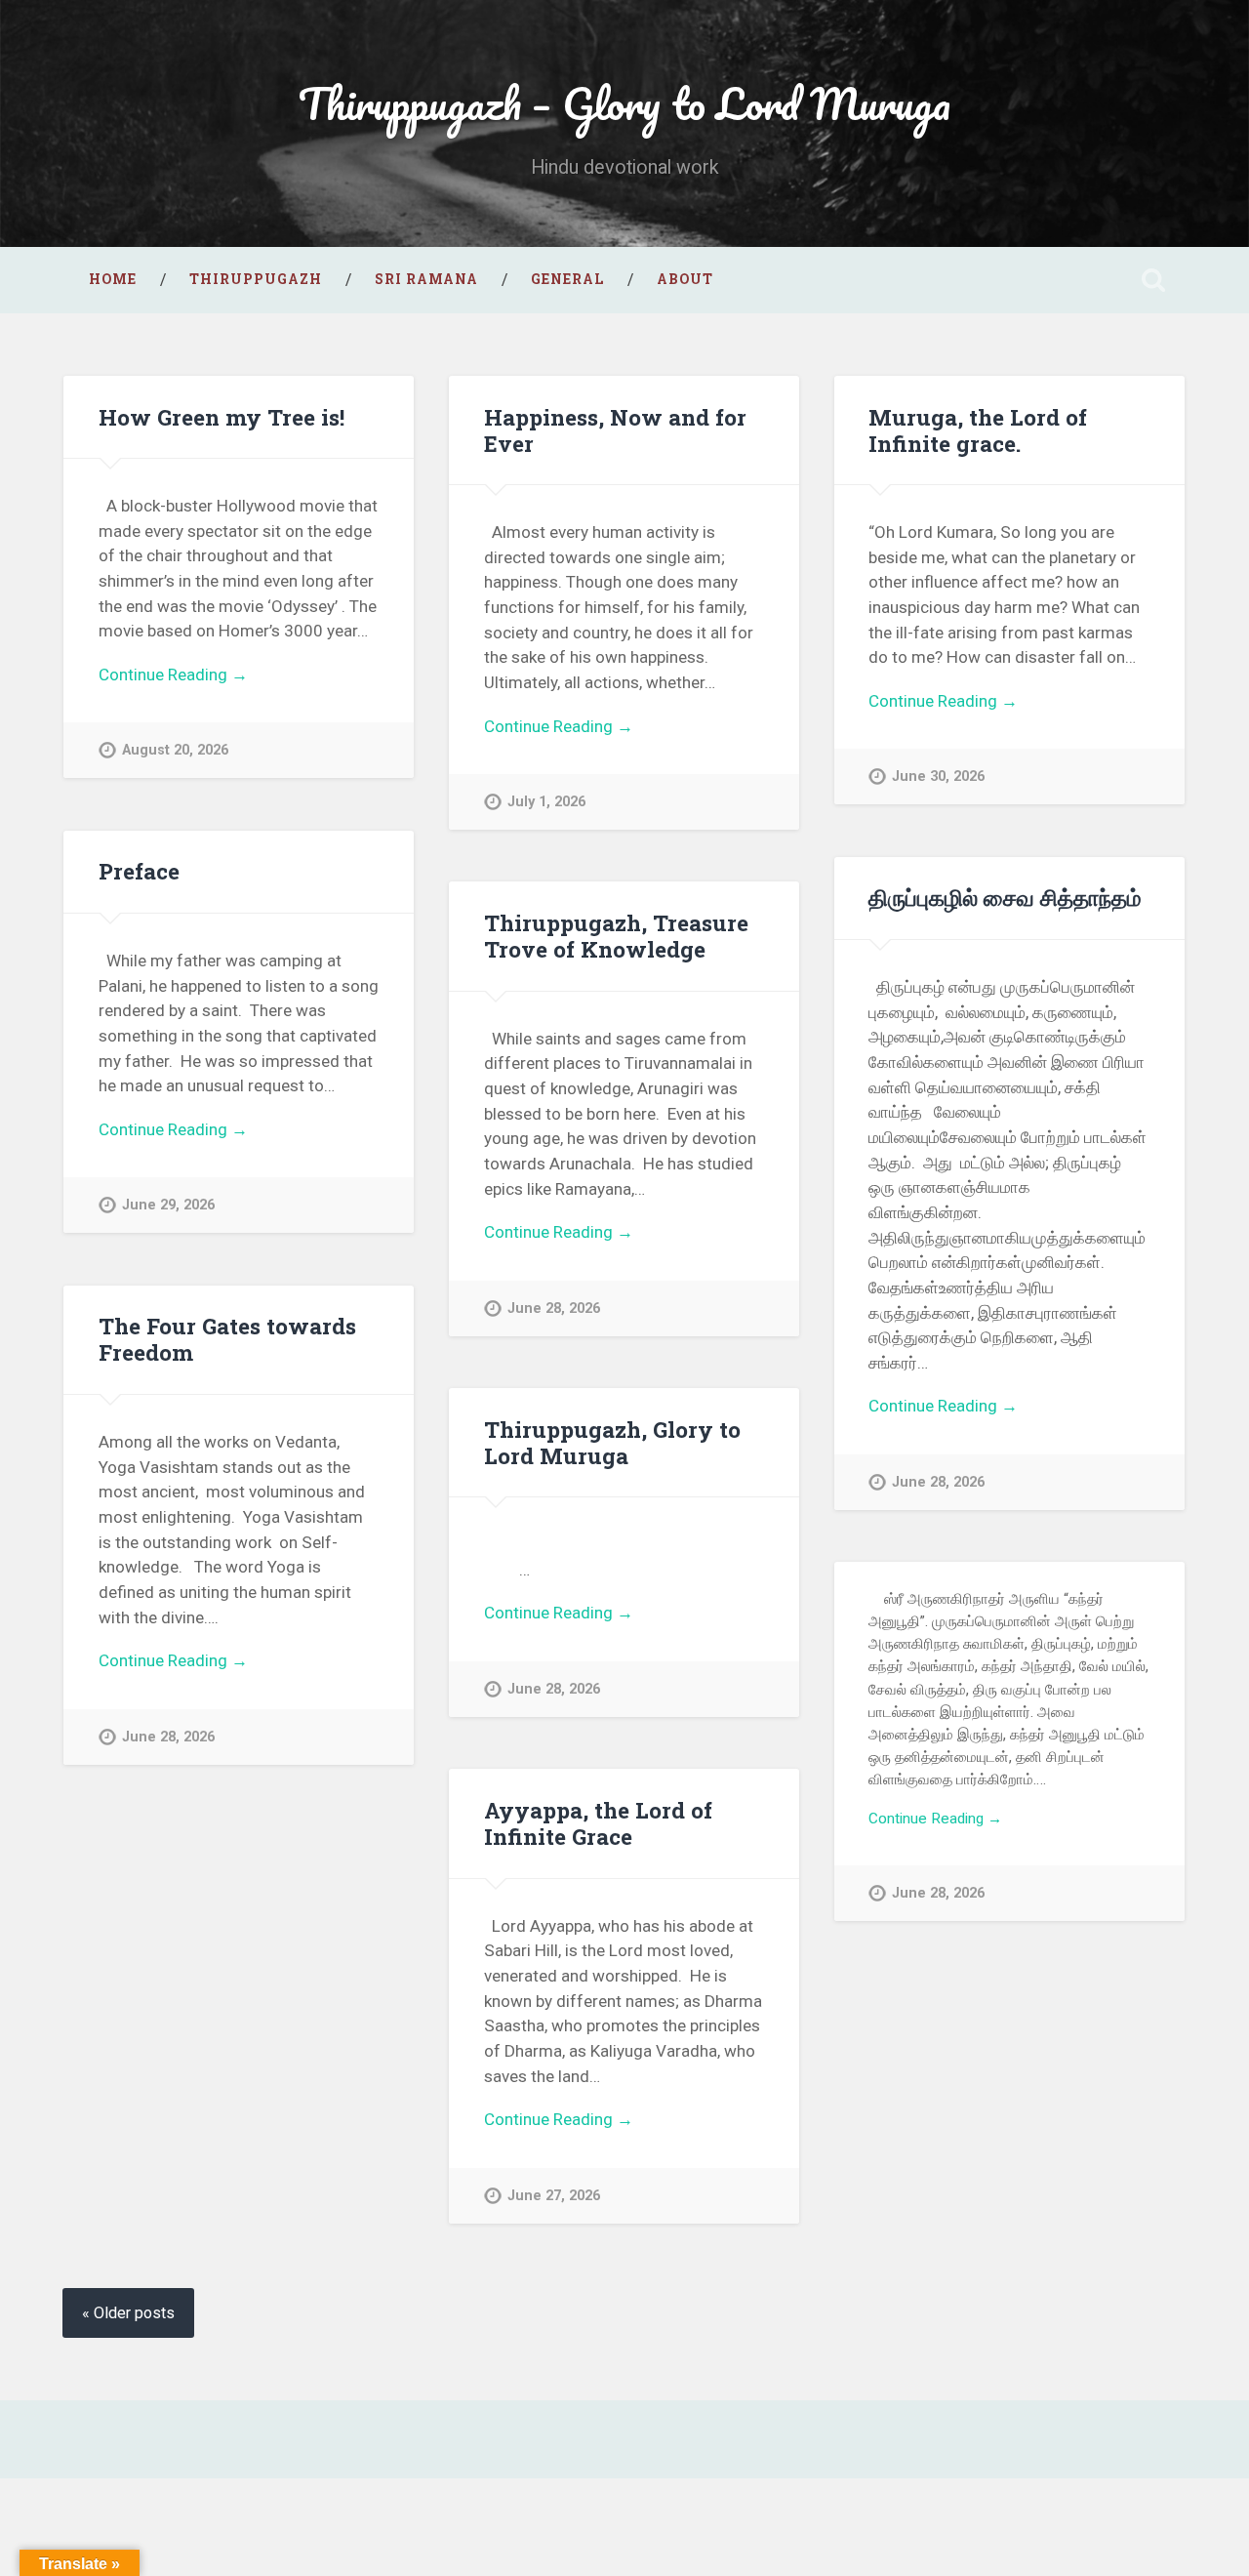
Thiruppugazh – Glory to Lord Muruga (624, 103)
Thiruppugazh (256, 279)
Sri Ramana (426, 279)
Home (113, 279)
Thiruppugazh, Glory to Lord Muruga (612, 1442)
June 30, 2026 (938, 777)
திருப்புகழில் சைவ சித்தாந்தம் (1005, 897)
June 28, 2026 (938, 1482)
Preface (139, 871)
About (685, 279)
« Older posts (128, 2313)
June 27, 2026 (554, 2196)
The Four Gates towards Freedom (227, 1339)
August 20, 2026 (175, 750)
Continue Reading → (173, 675)
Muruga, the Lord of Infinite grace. (978, 430)
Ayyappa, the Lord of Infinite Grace (598, 1823)
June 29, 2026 (168, 1205)
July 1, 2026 (546, 802)
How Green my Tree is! (222, 417)
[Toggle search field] (1153, 280)
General (567, 279)
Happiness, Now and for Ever (615, 430)
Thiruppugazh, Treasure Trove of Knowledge (616, 936)
